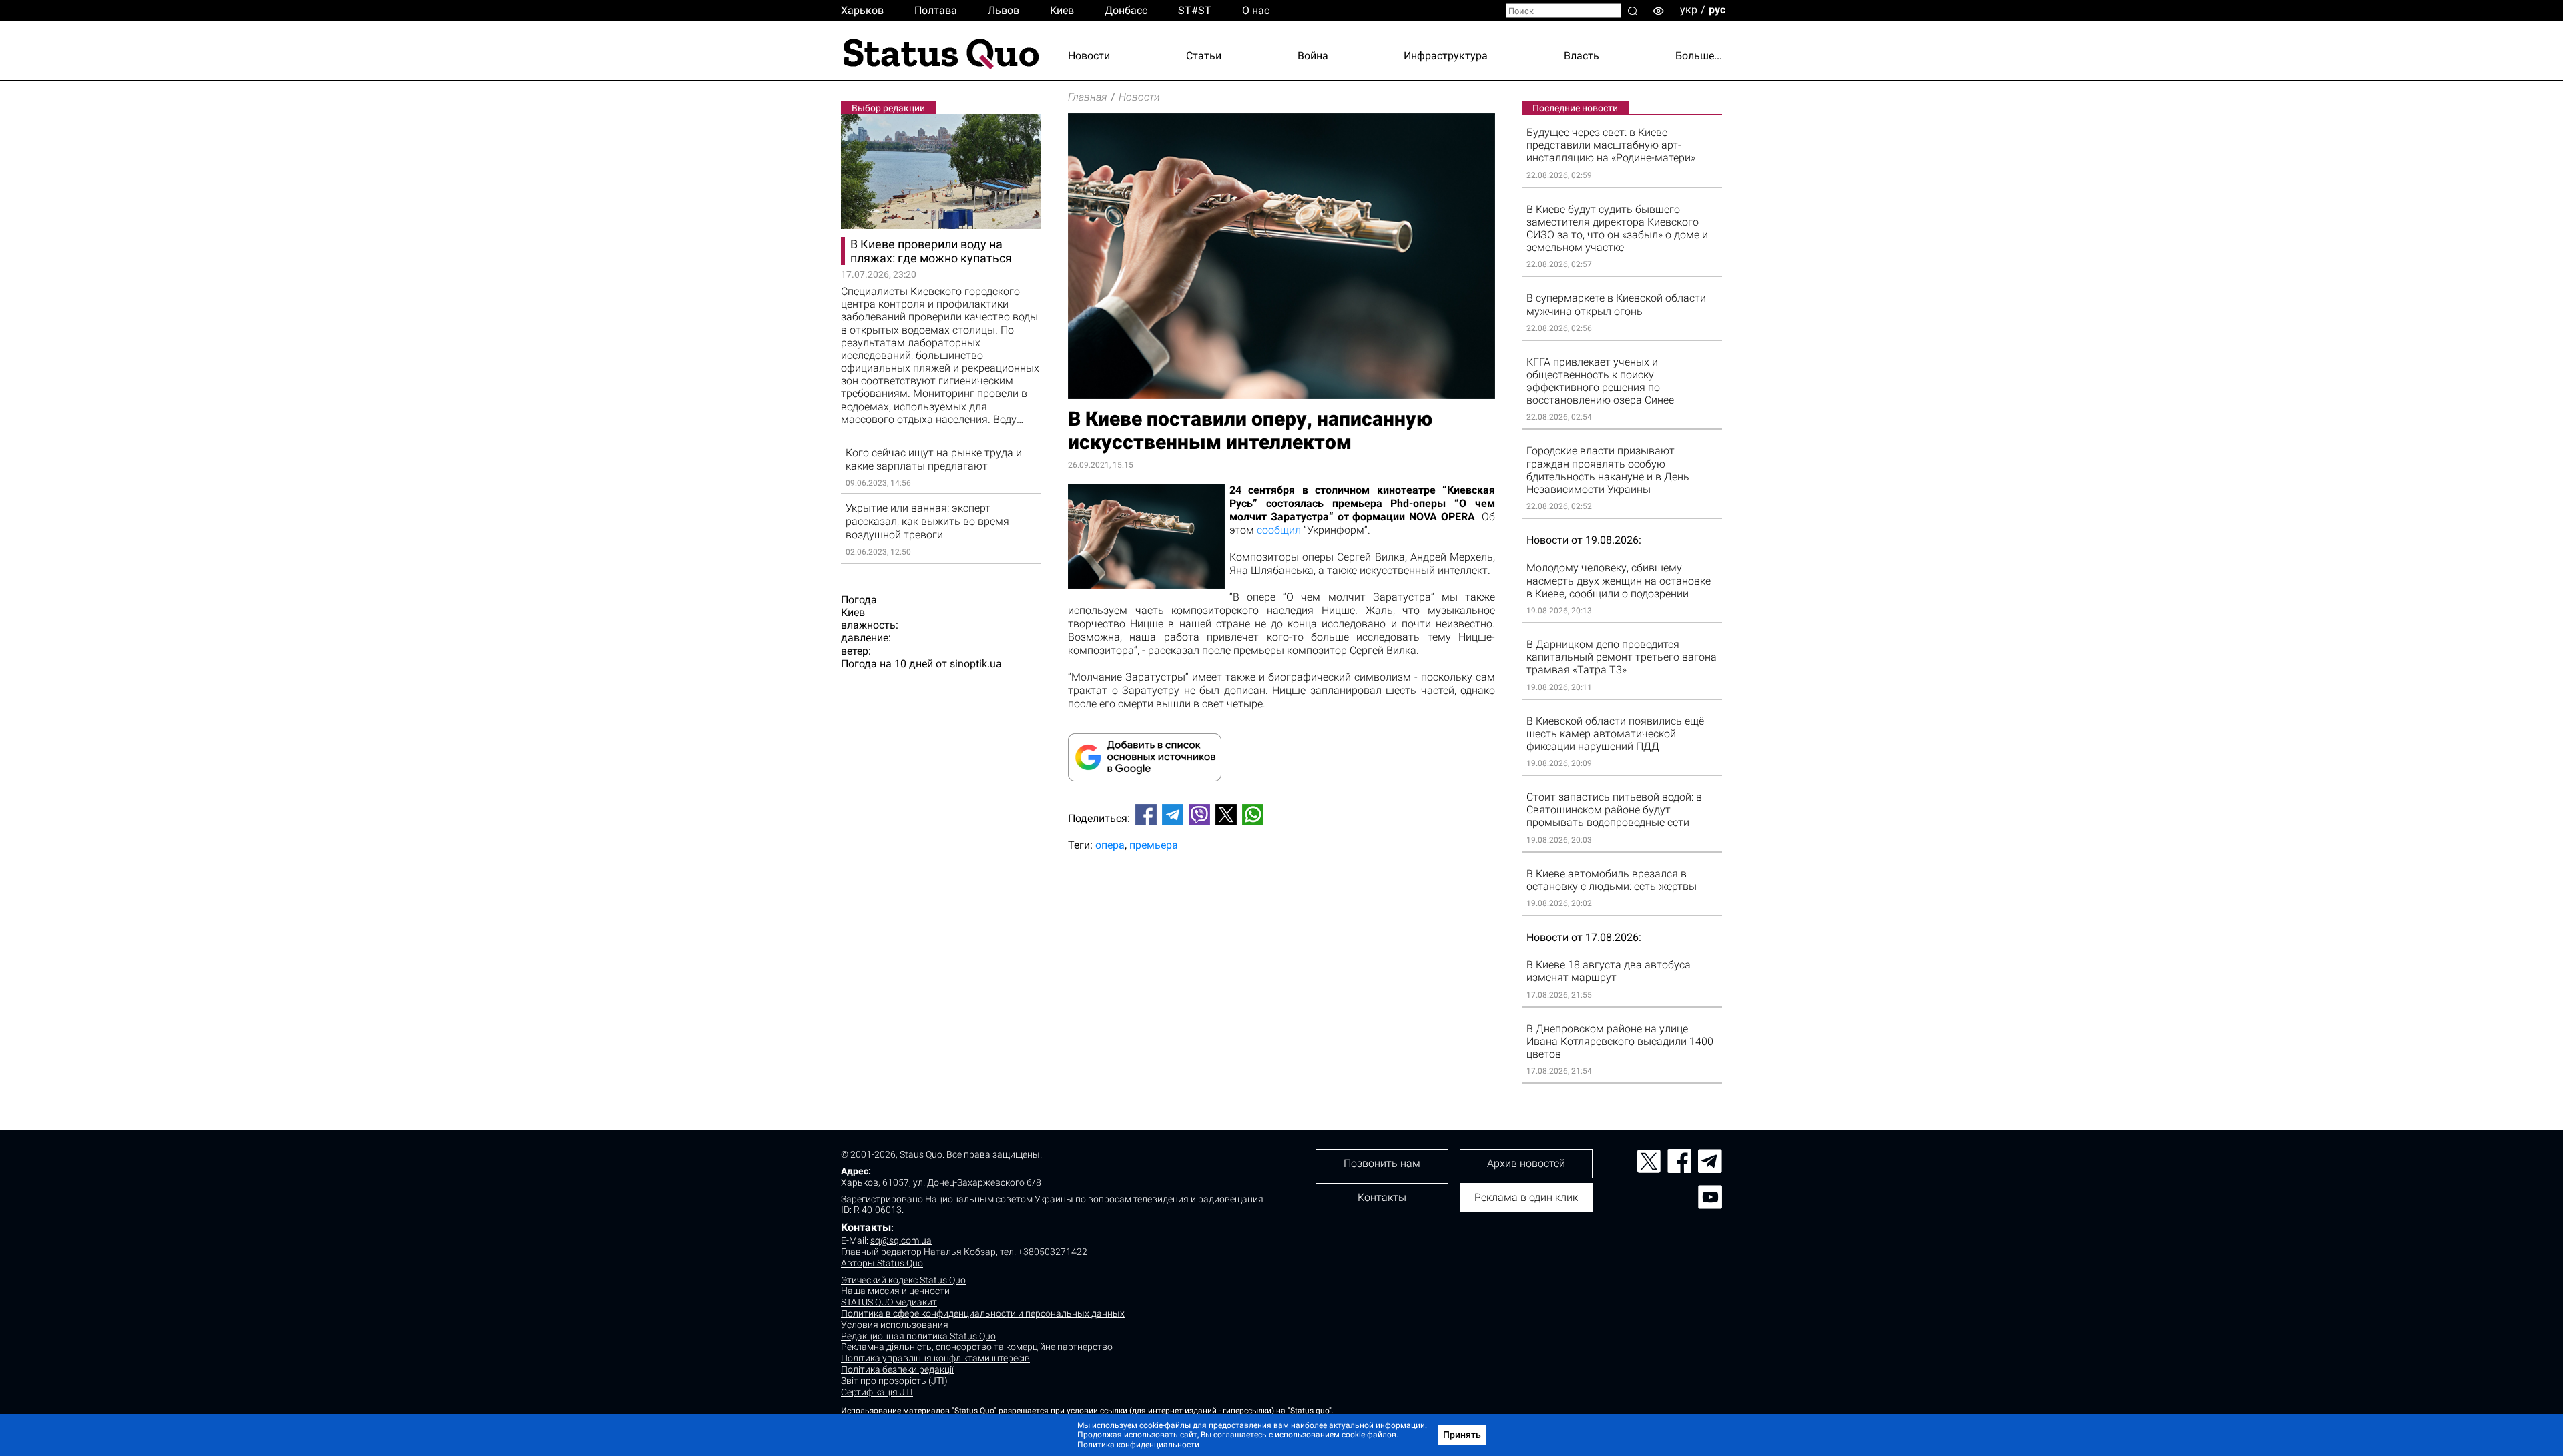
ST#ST (1195, 10)
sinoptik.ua (976, 664)
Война (1313, 56)
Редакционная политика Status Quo (918, 1336)
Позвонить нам (1382, 1163)
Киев (1062, 10)
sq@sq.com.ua (901, 1240)
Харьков (862, 10)
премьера (1154, 845)
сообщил (1279, 530)
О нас (1256, 10)
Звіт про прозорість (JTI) (894, 1381)
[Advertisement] (1281, 906)
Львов (1004, 10)
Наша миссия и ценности (895, 1291)
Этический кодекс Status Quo (903, 1280)
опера (1110, 845)
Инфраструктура (1446, 56)
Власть (1582, 56)
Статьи (1204, 56)
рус (1717, 10)
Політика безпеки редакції (897, 1369)
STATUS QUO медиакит (889, 1302)
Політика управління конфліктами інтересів (935, 1358)
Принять (1462, 1435)
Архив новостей (1526, 1163)
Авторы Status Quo (882, 1263)
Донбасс (1126, 10)
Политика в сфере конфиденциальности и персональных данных (983, 1313)
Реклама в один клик (1526, 1197)
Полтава (936, 10)
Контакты (866, 1227)
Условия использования (895, 1325)
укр (1689, 10)
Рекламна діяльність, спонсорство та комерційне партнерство (977, 1347)
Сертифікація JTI (877, 1392)
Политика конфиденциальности (1138, 1445)
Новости (1089, 56)
